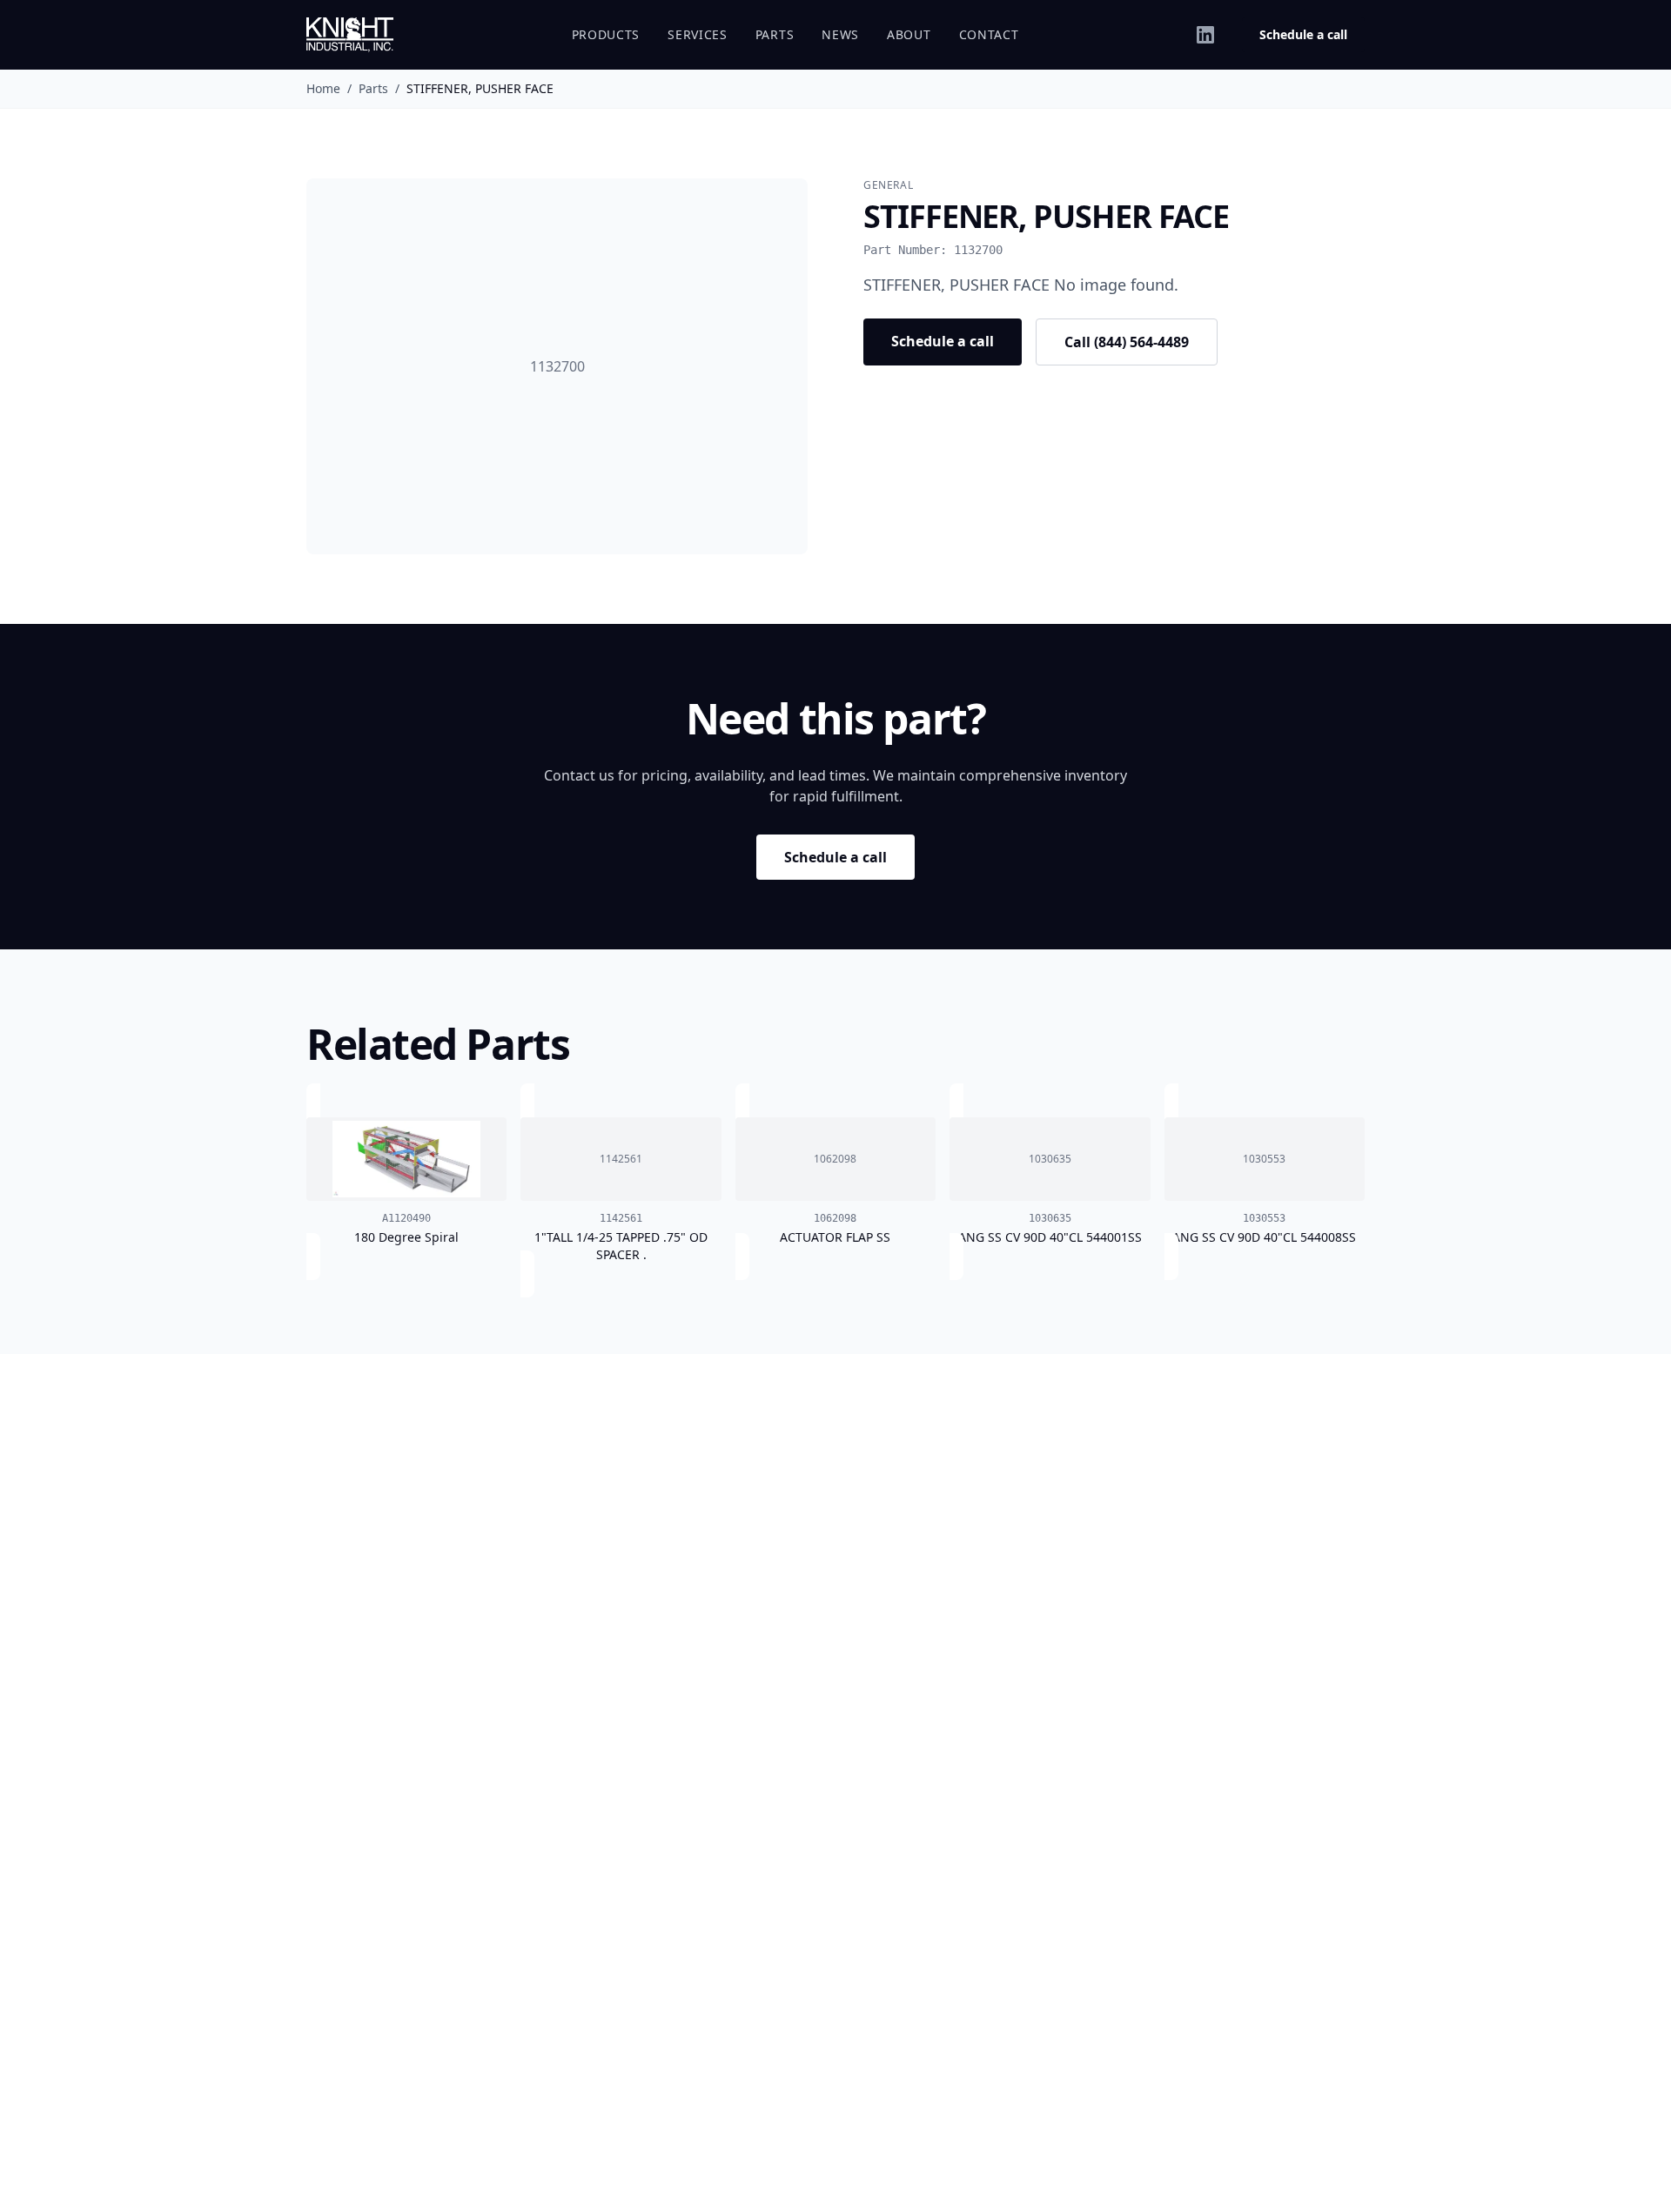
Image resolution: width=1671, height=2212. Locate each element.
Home (323, 88)
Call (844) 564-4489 (1127, 342)
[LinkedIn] (1205, 35)
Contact (989, 34)
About (909, 34)
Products (606, 34)
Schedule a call (1303, 34)
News (840, 34)
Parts (775, 34)
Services (698, 34)
